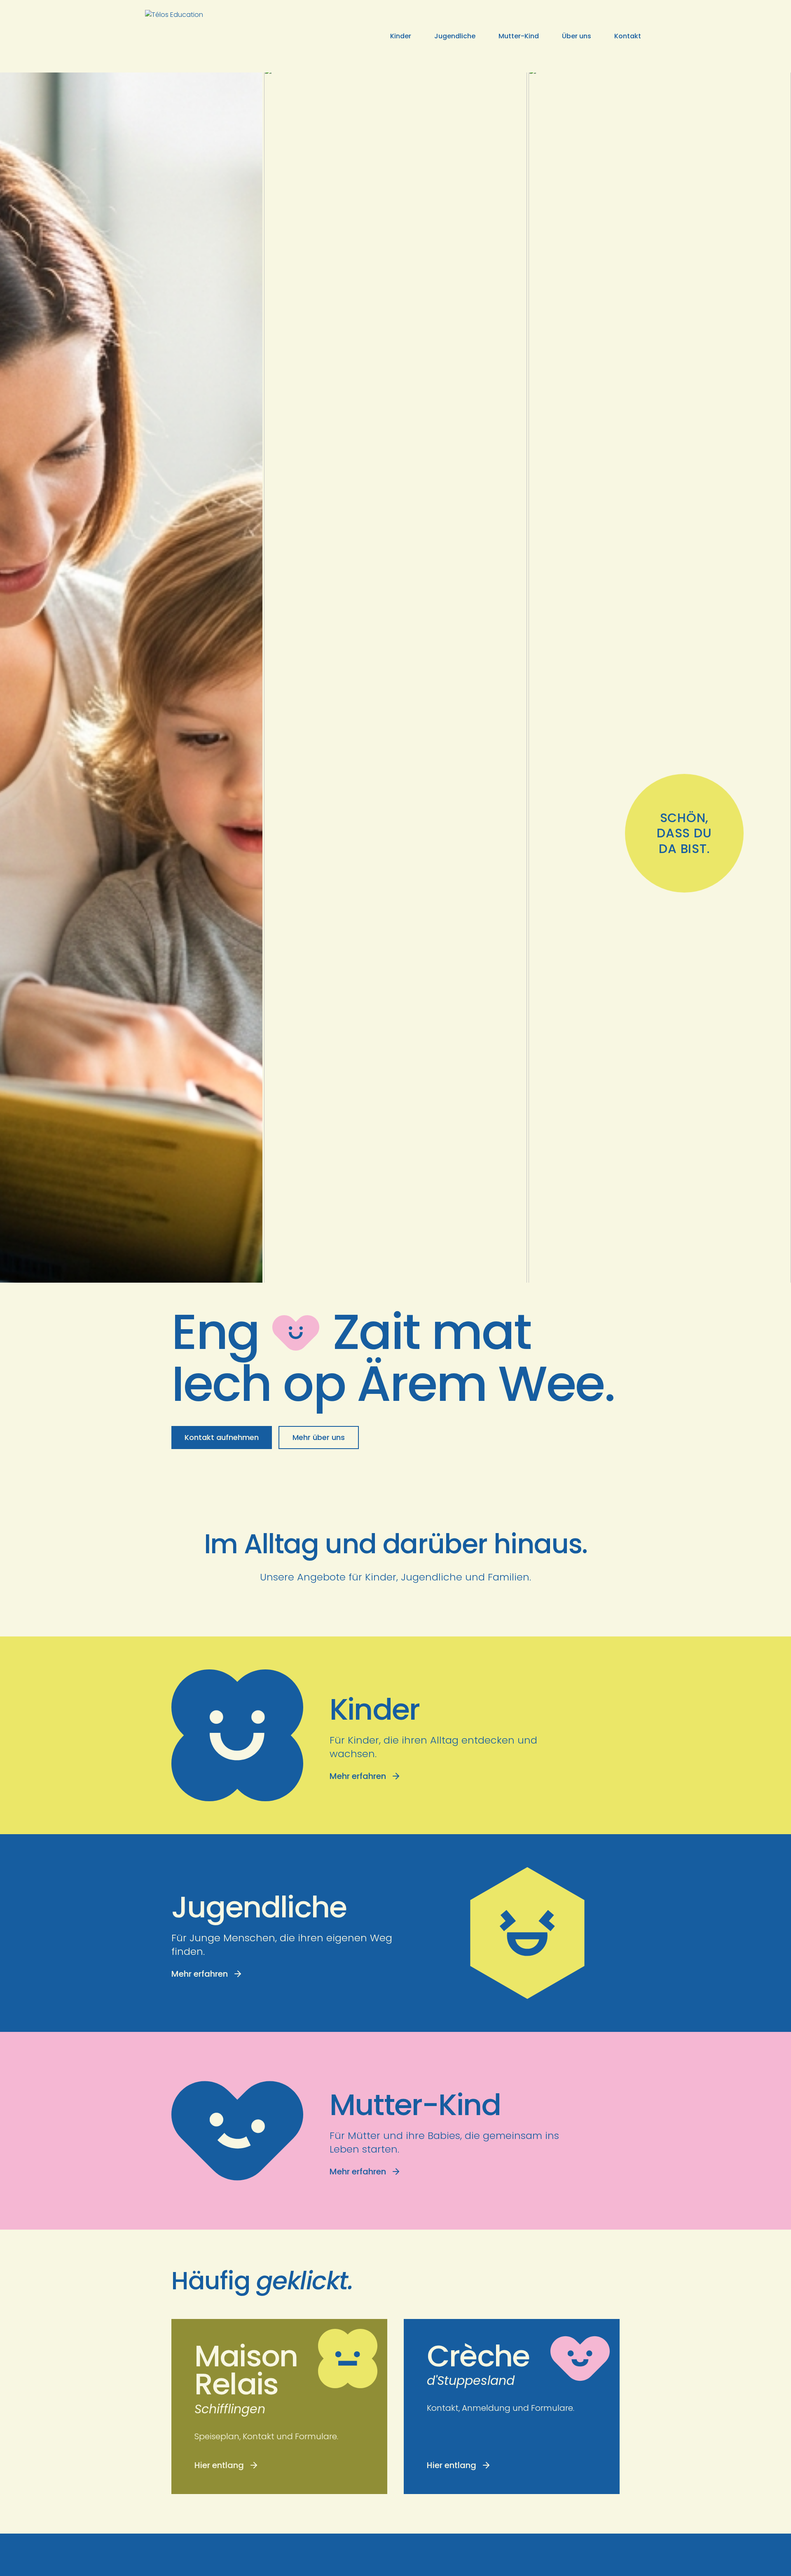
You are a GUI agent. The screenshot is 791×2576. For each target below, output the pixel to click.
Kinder (401, 36)
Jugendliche (455, 36)
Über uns (577, 36)
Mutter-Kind (519, 36)
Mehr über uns (319, 1437)
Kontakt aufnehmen (222, 1437)
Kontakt (628, 36)
